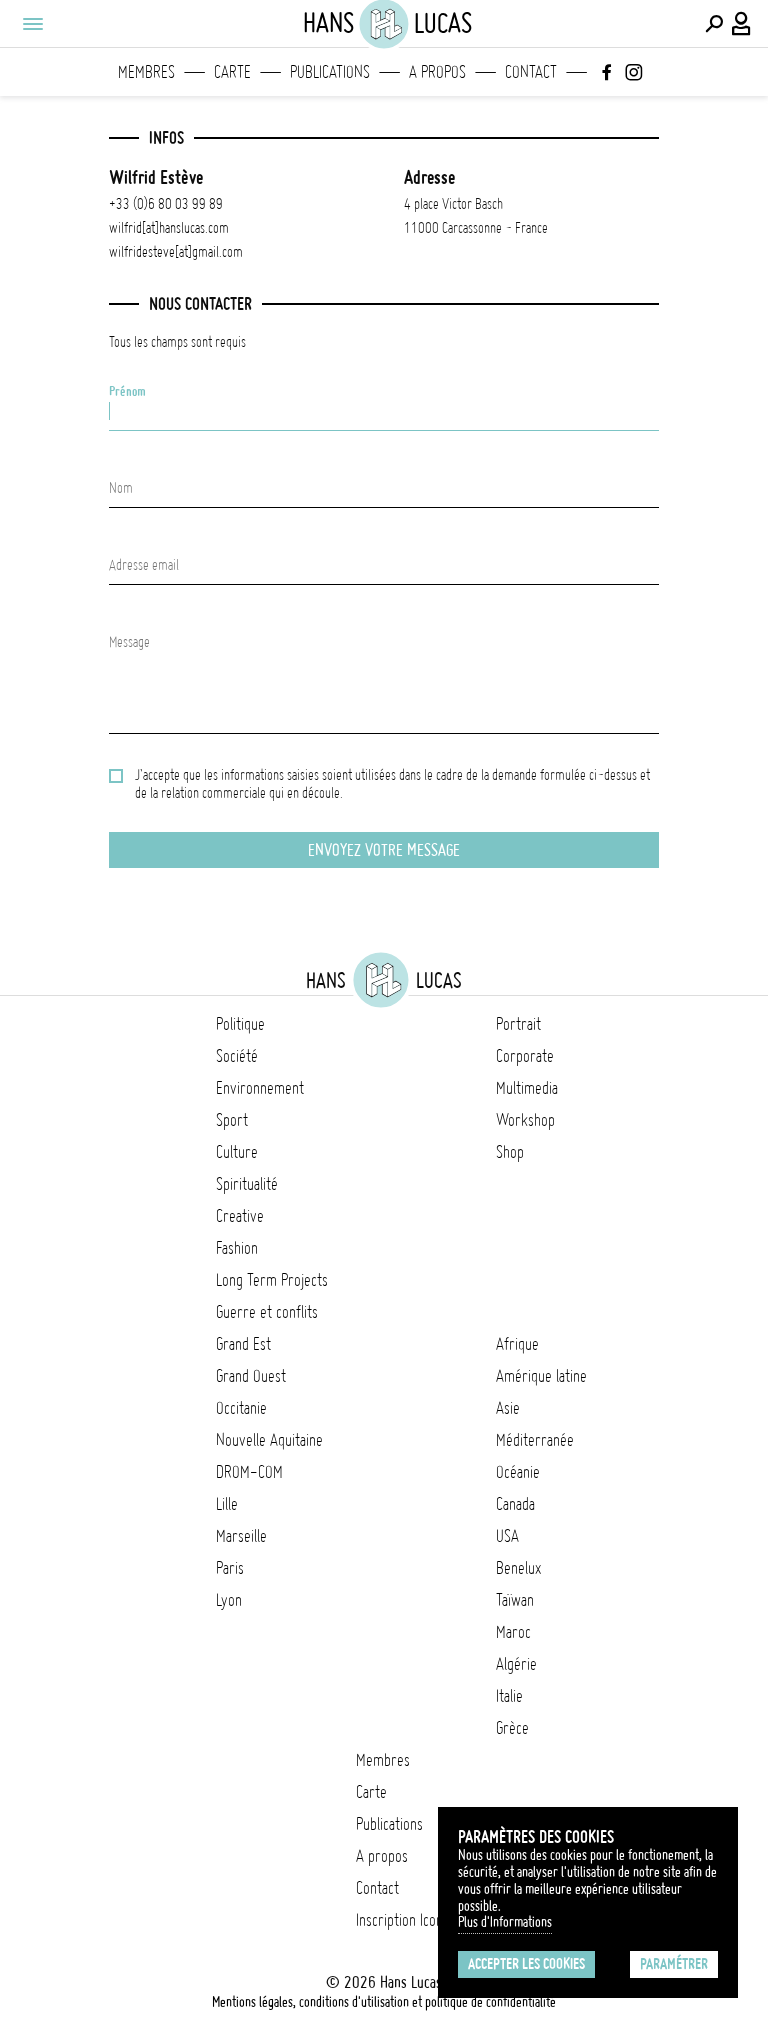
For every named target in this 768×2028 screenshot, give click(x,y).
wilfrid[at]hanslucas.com (169, 228)
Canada (515, 1504)
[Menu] (32, 24)
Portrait (518, 1024)
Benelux (518, 1568)
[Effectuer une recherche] (714, 24)
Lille (227, 1504)
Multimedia (527, 1088)
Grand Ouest (251, 1376)
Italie (509, 1696)
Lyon (229, 1600)
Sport (232, 1120)
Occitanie (241, 1408)
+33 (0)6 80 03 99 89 (166, 204)
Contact (531, 72)
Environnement (260, 1088)
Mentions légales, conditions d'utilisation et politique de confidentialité (384, 2002)
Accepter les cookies (526, 1964)
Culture (237, 1152)
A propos (437, 72)
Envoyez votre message (384, 850)
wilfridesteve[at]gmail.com (176, 252)
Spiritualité (247, 1184)
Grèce (512, 1728)
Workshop (525, 1120)
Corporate (525, 1056)
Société (237, 1056)
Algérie (516, 1664)
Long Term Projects (272, 1280)
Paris (230, 1568)
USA (507, 1536)
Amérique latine (541, 1376)
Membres (146, 72)
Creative (240, 1216)
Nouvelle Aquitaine (269, 1440)
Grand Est (243, 1344)
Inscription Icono (403, 1920)
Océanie (518, 1472)
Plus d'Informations (505, 1922)
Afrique (517, 1344)
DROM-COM (249, 1472)
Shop (510, 1152)
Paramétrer (674, 1964)
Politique (240, 1024)
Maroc (513, 1632)
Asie (508, 1408)
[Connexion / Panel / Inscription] (742, 24)
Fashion (237, 1248)
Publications (330, 72)
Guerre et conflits (267, 1312)
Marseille (241, 1536)
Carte (232, 72)
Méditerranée (535, 1440)
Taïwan (515, 1600)
